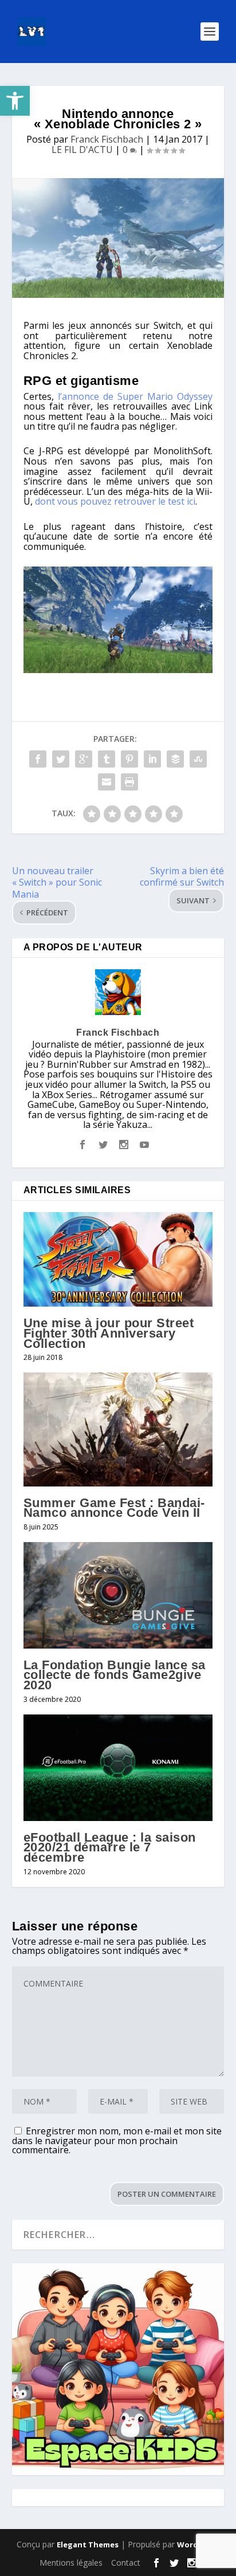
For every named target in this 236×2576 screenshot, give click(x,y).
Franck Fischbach (107, 139)
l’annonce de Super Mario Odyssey (135, 396)
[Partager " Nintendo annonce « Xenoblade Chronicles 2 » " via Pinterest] (129, 759)
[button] (15, 101)
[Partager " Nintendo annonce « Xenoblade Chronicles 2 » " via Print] (129, 782)
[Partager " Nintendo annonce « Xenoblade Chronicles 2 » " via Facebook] (38, 759)
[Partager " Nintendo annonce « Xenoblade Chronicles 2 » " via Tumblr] (107, 759)
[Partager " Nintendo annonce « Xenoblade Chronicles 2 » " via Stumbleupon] (198, 759)
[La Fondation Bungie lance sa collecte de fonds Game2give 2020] (118, 1595)
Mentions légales (71, 2563)
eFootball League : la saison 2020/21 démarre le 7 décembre (110, 1847)
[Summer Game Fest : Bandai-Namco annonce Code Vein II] (118, 1429)
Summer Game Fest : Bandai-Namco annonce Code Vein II (114, 1508)
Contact (126, 2563)
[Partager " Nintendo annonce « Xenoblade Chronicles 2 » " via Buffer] (175, 759)
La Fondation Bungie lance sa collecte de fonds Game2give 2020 (115, 1675)
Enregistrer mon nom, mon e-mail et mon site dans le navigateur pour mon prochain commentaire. (117, 2140)
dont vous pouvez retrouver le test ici (115, 501)
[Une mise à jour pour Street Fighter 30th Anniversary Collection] (118, 1259)
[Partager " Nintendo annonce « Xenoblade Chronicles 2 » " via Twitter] (61, 759)
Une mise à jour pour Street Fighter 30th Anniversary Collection (109, 1333)
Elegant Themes (88, 2544)
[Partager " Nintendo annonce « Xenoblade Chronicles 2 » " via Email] (107, 782)
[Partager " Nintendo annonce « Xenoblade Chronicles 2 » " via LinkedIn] (152, 759)
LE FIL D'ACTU (82, 150)
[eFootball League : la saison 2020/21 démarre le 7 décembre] (118, 1768)
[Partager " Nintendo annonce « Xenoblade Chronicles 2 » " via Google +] (84, 759)
